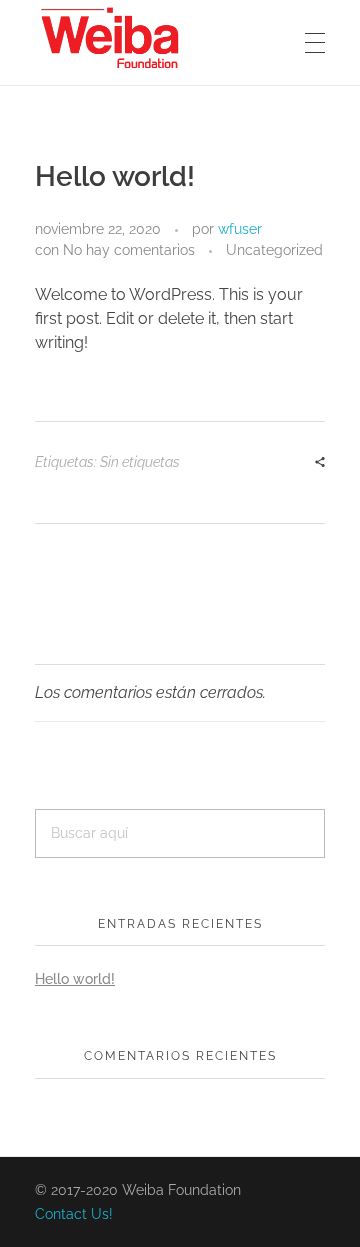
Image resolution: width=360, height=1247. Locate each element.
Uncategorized (274, 250)
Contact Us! (74, 1214)
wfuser (240, 229)
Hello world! (75, 979)
